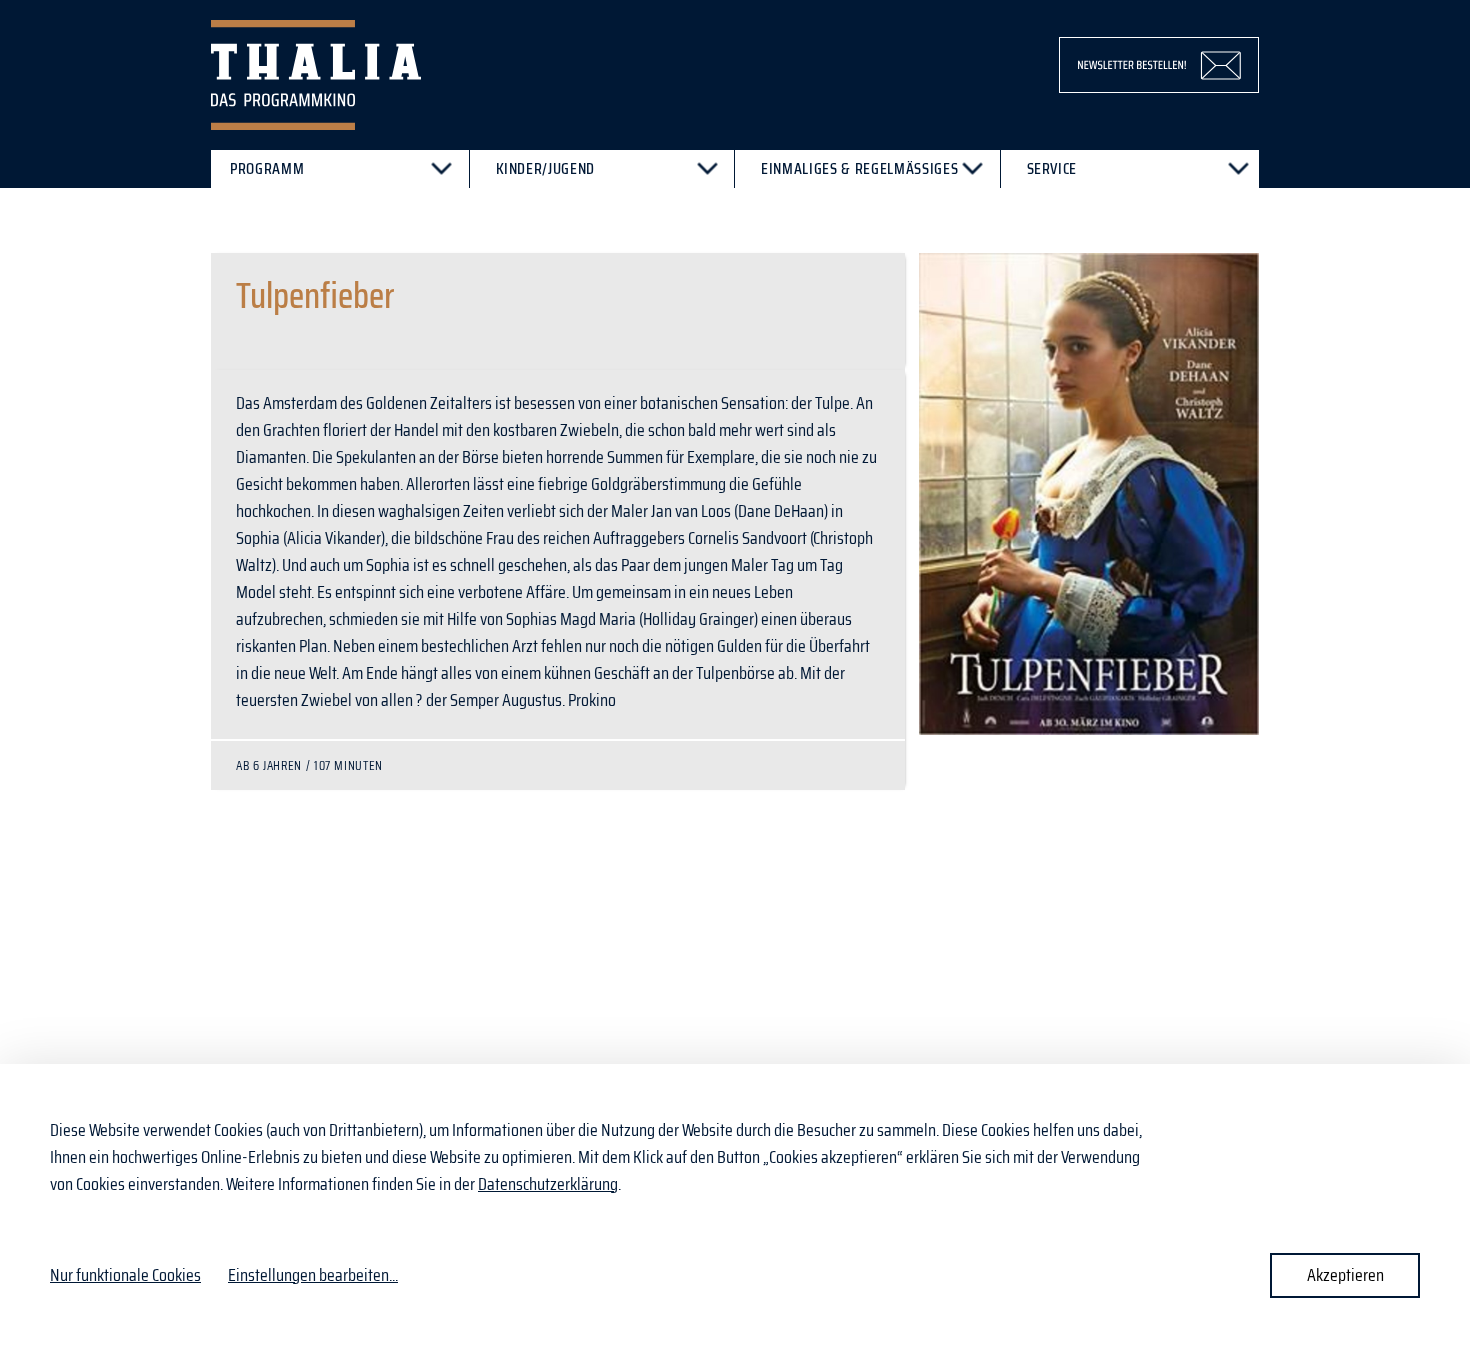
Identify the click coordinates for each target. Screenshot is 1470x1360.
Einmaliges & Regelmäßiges (859, 168)
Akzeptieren (1345, 1275)
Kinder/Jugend (546, 168)
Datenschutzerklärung (548, 1184)
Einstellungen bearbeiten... (313, 1275)
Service (1052, 168)
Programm (267, 168)
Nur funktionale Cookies (125, 1275)
